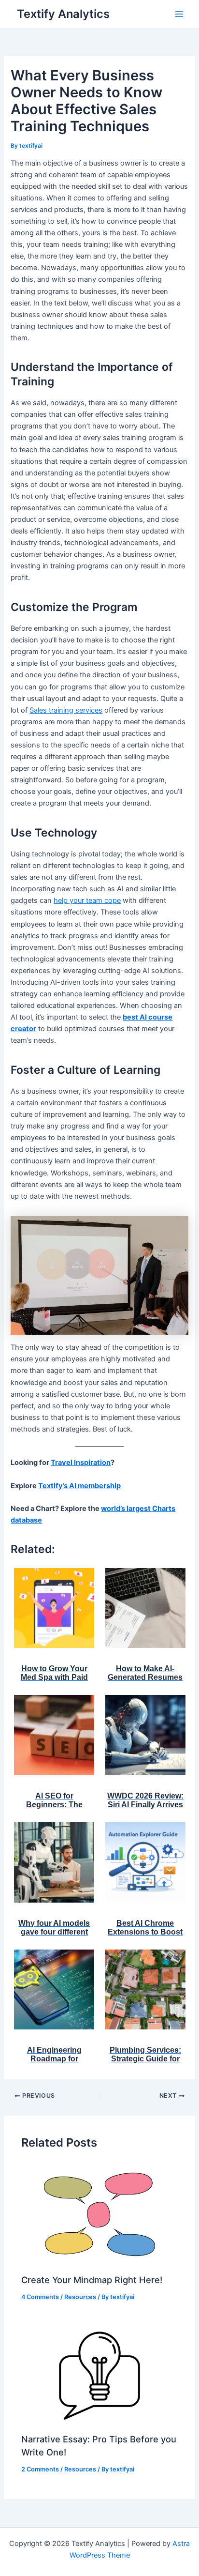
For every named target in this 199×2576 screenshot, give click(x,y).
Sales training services (66, 710)
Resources (80, 2297)
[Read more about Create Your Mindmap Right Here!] (99, 2214)
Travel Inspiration (81, 1463)
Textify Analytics (63, 14)
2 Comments (40, 2469)
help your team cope (87, 900)
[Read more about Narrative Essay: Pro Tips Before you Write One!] (99, 2373)
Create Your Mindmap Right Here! (92, 2280)
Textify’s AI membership (79, 1486)
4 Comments (40, 2297)
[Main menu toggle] (179, 14)
